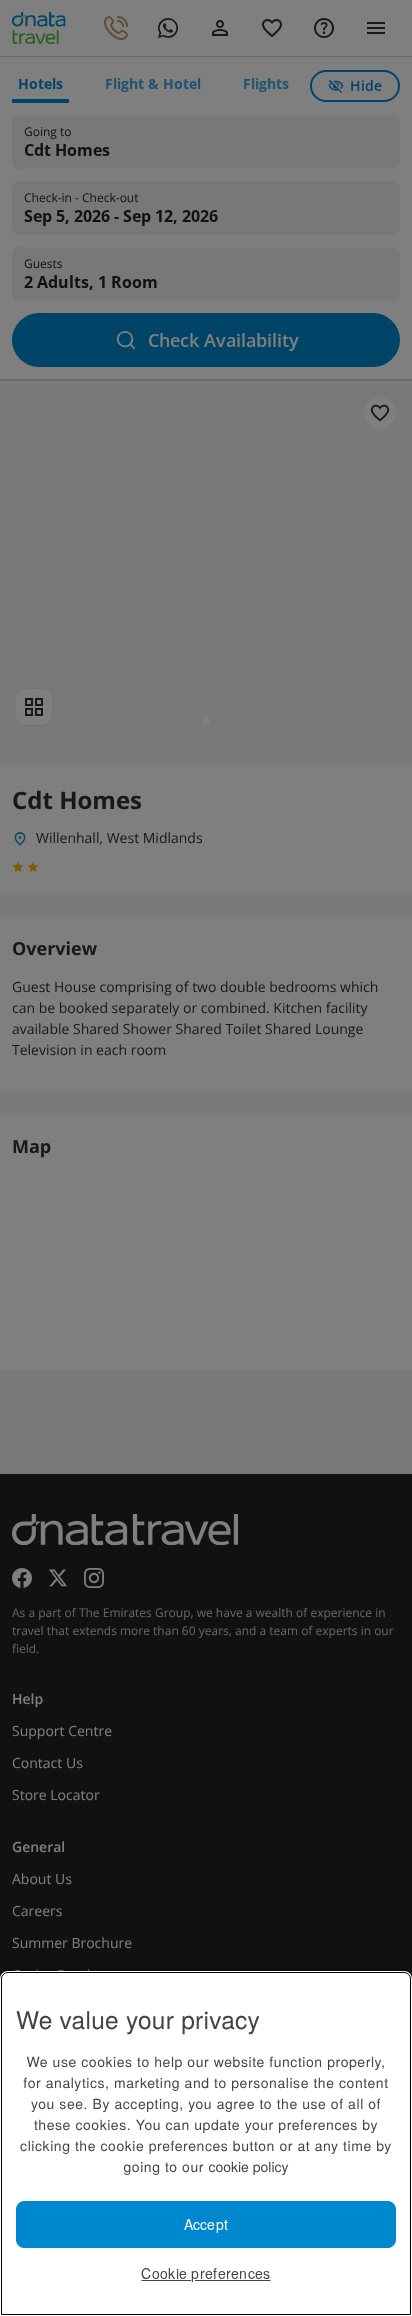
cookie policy (248, 2166)
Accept (206, 2224)
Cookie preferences (205, 2273)
